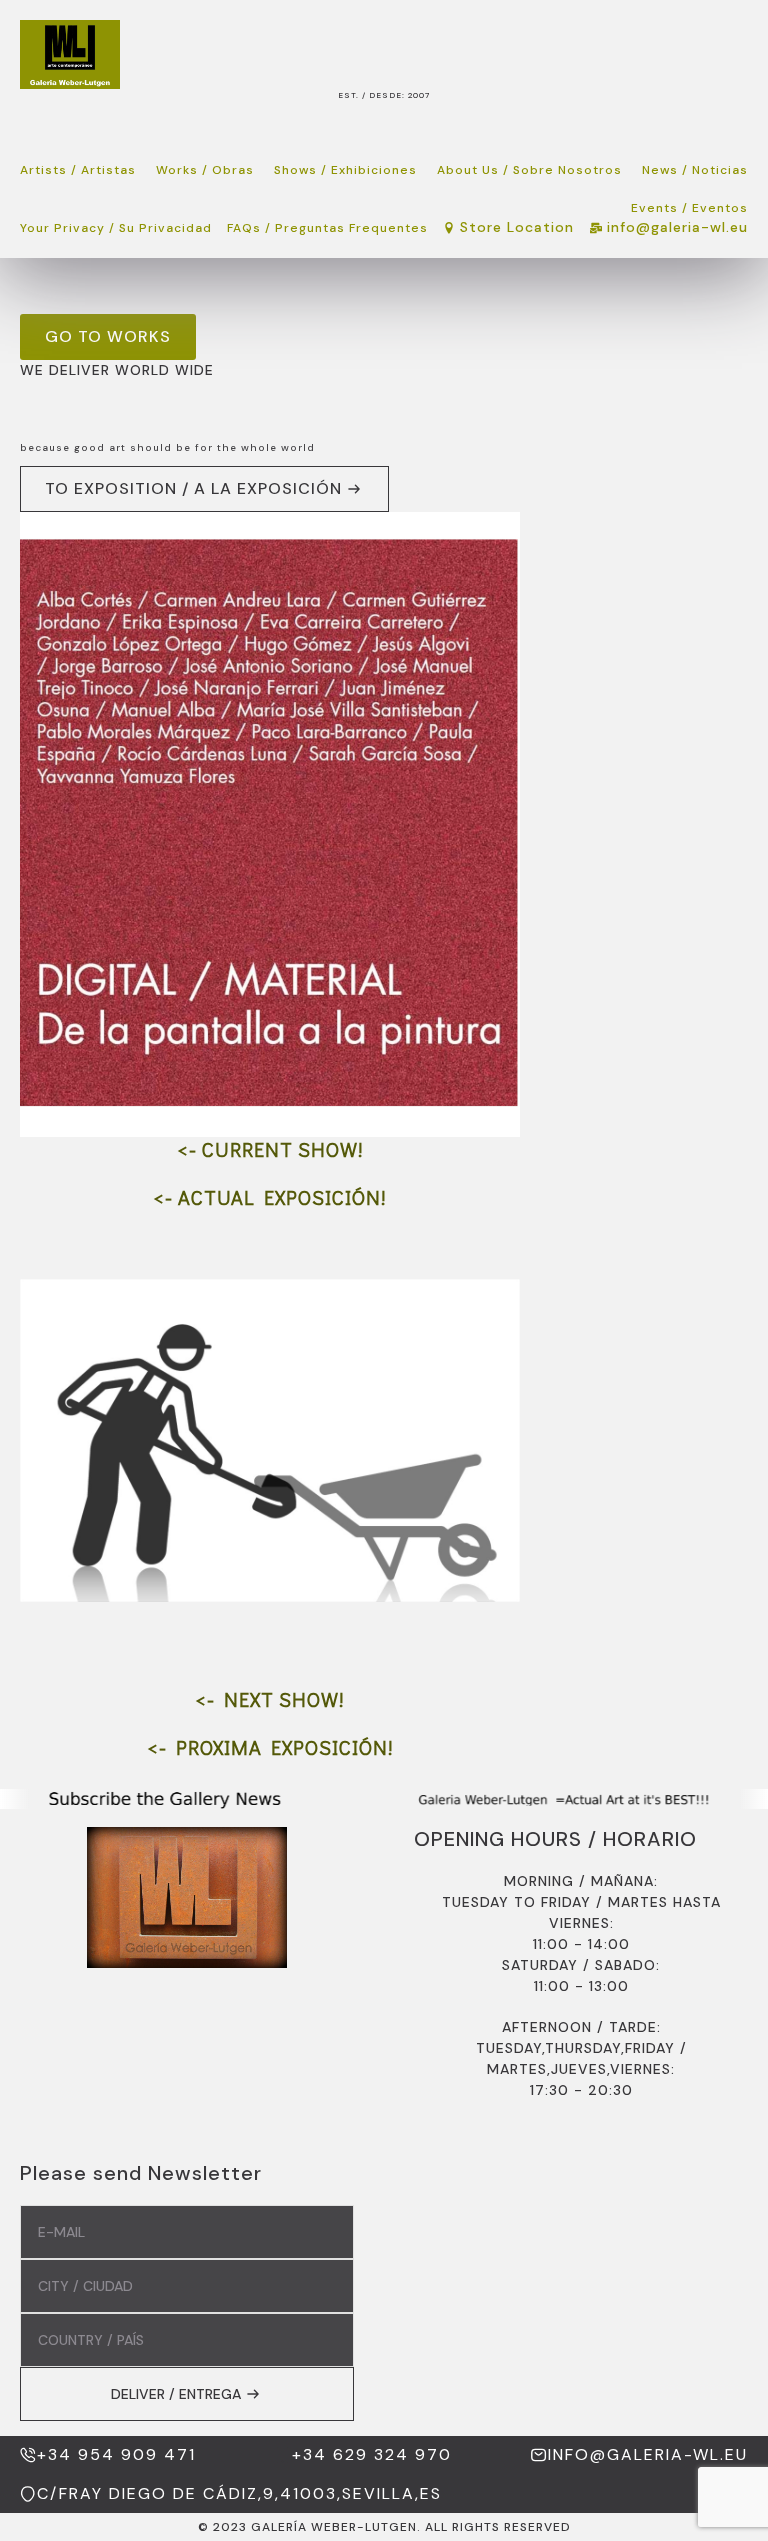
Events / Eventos (689, 208)
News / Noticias (695, 170)
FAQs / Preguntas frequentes (327, 228)
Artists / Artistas (78, 170)
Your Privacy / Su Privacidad (116, 228)
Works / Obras (205, 170)
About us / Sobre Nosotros (529, 170)
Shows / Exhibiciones (345, 170)
